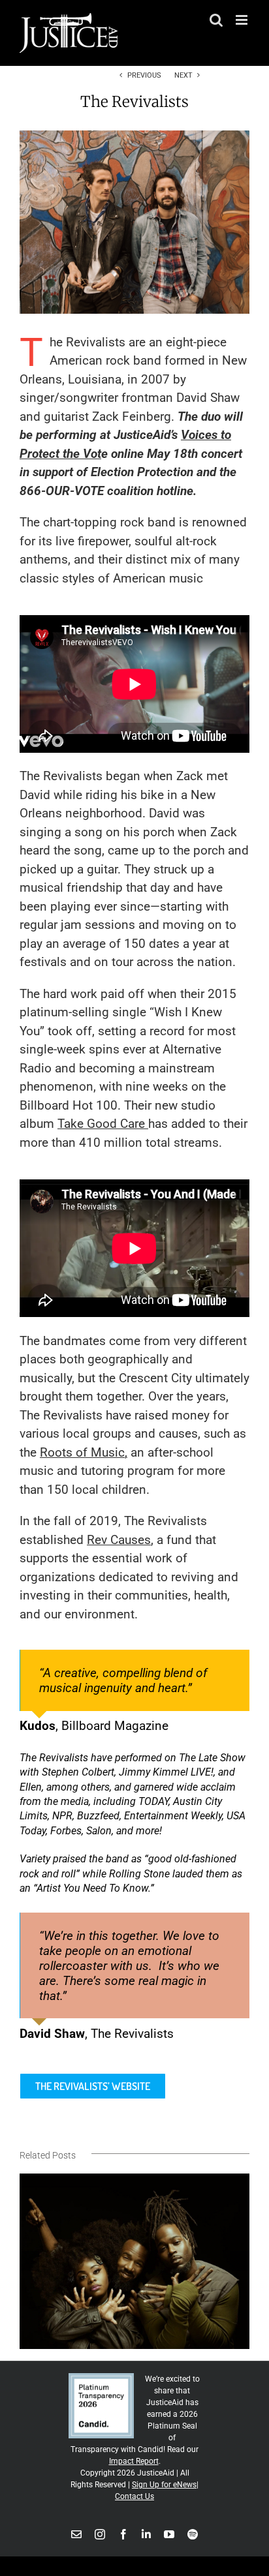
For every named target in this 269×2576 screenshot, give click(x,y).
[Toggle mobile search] (216, 20)
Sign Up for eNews (164, 2485)
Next (183, 75)
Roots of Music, (84, 1452)
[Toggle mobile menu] (243, 20)
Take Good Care (103, 1124)
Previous (144, 75)
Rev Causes (119, 1540)
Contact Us (134, 2496)
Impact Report (134, 2461)
